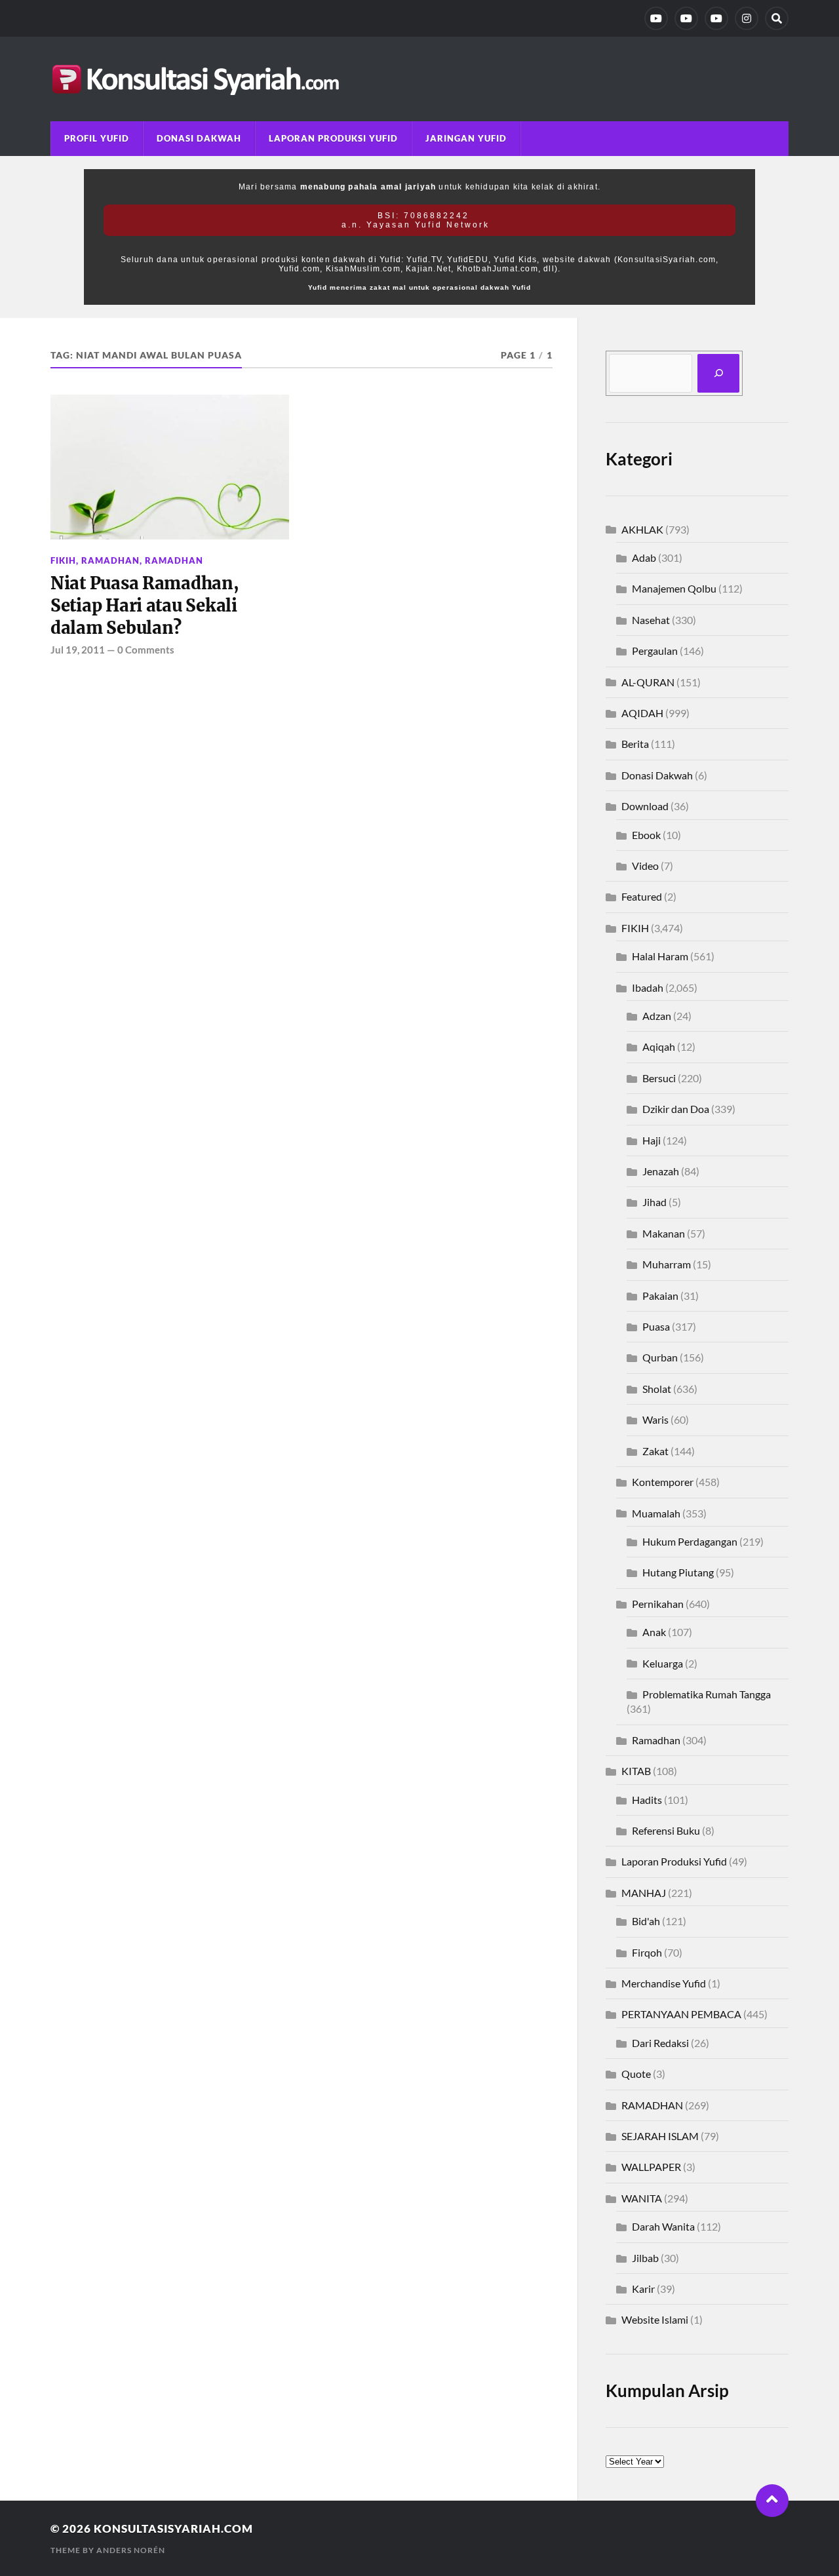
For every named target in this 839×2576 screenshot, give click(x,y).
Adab (644, 557)
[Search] (777, 18)
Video (645, 866)
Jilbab (645, 2258)
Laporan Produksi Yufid (333, 138)
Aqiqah (659, 1046)
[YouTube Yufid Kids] (716, 18)
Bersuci (659, 1078)
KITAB (636, 1771)
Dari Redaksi (660, 2043)
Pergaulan (655, 651)
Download (645, 806)
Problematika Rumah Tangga (707, 1694)
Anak (654, 1632)
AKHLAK (642, 529)
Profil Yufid (97, 138)
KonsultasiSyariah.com (173, 2528)
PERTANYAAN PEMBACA (681, 2014)
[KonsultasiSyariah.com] (419, 79)
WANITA (642, 2198)
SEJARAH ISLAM (660, 2136)
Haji (652, 1140)
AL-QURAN (648, 682)
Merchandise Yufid (664, 1983)
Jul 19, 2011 (78, 650)
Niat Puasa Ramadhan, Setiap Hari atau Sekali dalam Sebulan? (145, 606)
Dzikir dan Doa (676, 1109)
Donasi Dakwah (199, 138)
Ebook (646, 835)
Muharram (667, 1264)
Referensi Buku (666, 1830)
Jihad (654, 1202)
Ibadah (648, 987)
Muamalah (656, 1513)
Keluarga (663, 1663)
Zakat (655, 1451)
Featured (642, 896)
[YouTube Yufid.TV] (656, 18)
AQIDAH (642, 713)
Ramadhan (110, 560)
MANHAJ (644, 1893)
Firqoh (647, 1952)
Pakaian (660, 1296)
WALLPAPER (651, 2167)
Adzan (657, 1016)
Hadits (647, 1800)
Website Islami (655, 2319)
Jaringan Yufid (466, 138)
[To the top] (772, 2501)
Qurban (660, 1357)
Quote (636, 2074)
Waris (655, 1419)
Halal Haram (660, 956)
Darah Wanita (663, 2226)
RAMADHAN (174, 560)
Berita (635, 744)
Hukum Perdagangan (690, 1541)
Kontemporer (663, 1482)
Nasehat (651, 620)
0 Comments (146, 650)
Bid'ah (646, 1921)
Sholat (657, 1389)
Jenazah (661, 1171)
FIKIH (63, 560)
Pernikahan (658, 1604)
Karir (643, 2289)
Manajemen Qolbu (674, 588)
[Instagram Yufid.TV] (747, 18)
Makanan (664, 1233)
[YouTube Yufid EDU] (686, 18)
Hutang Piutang (678, 1572)
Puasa (656, 1326)
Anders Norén (131, 2550)
